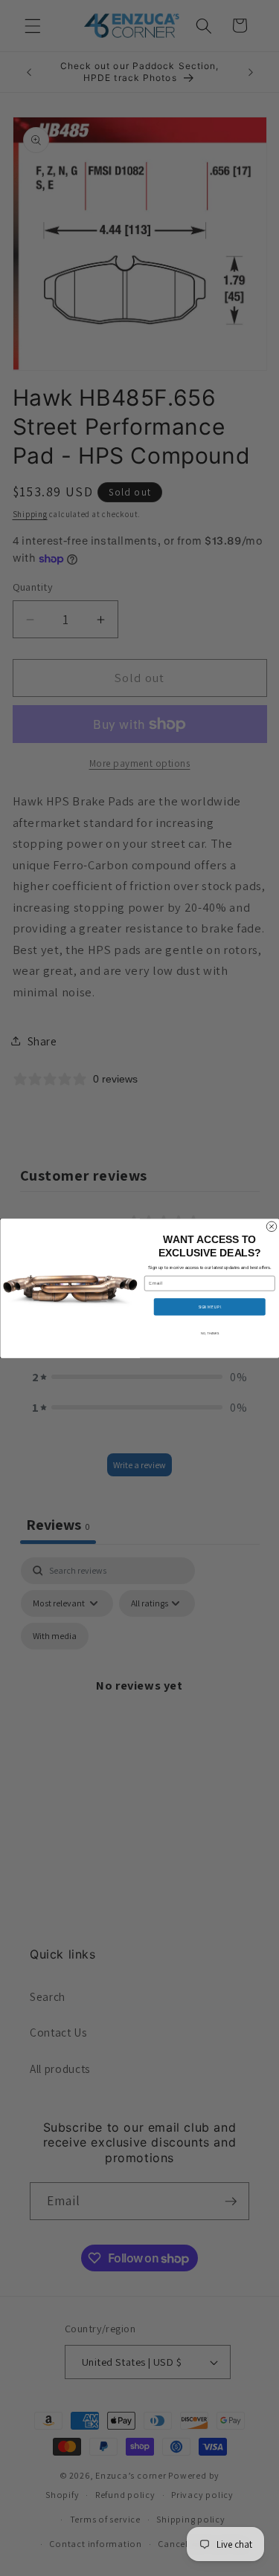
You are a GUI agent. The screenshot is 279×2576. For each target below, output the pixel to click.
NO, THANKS (209, 1332)
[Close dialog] (272, 1227)
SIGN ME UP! (209, 1306)
